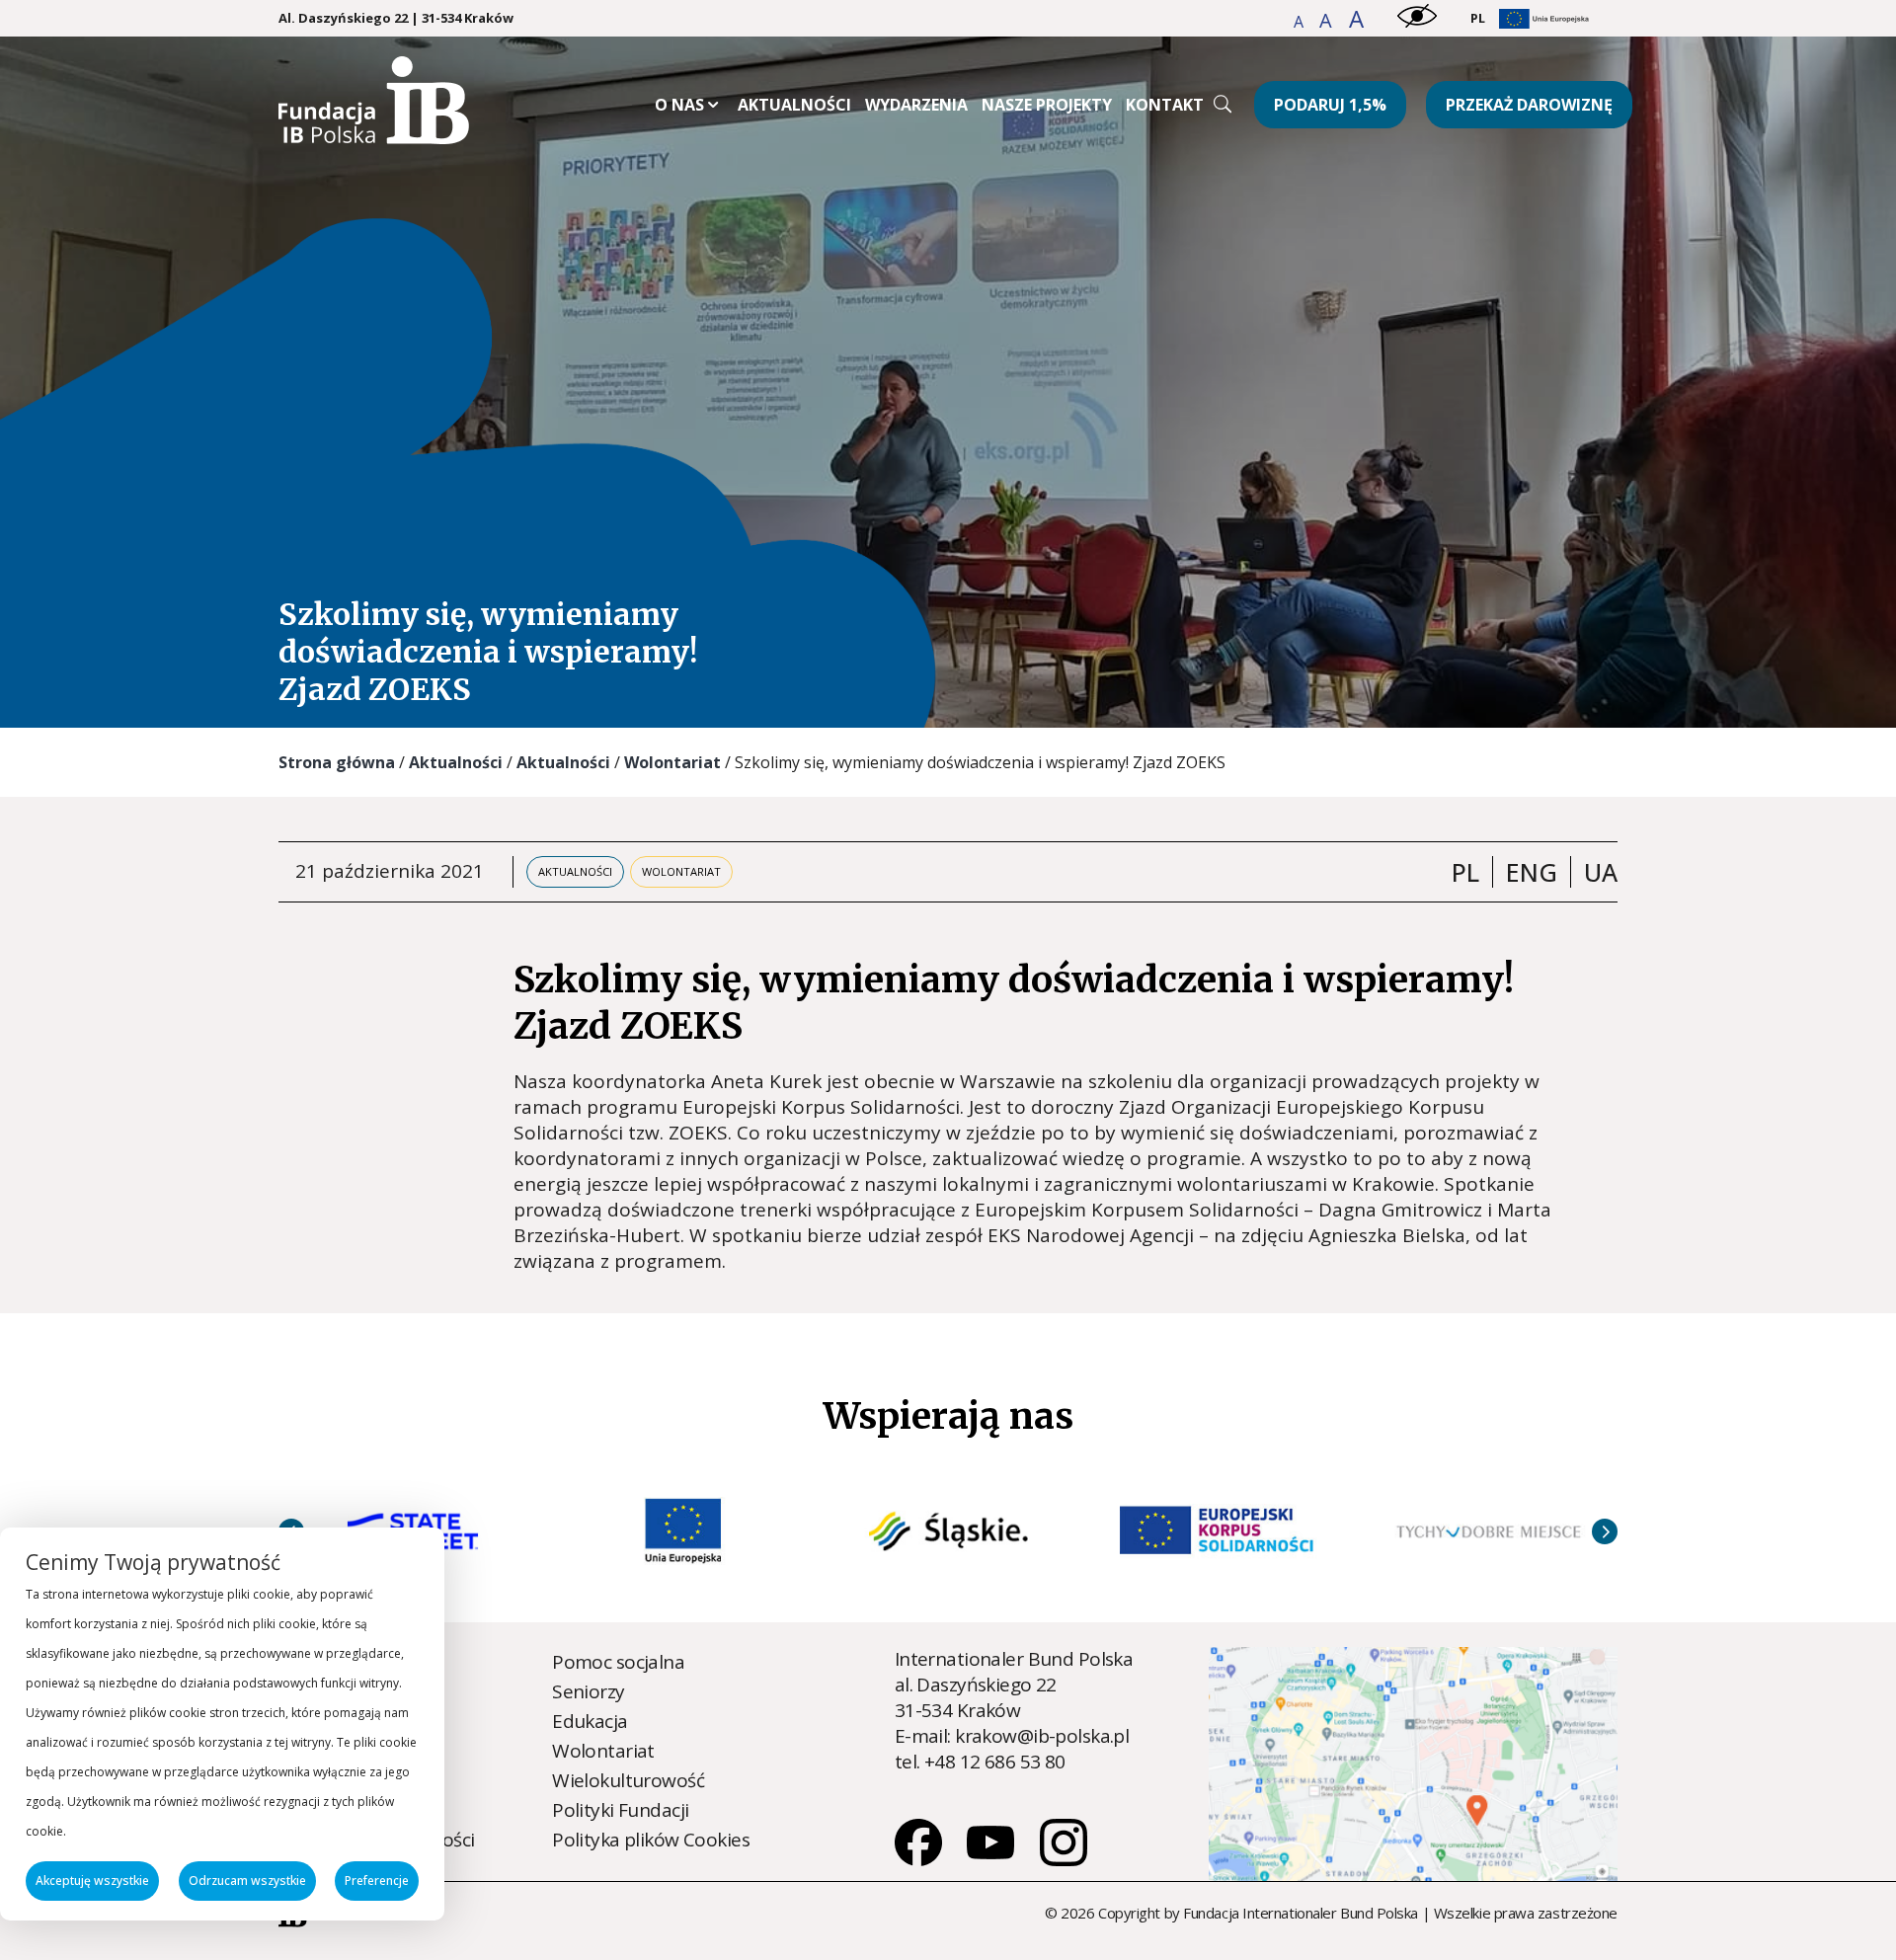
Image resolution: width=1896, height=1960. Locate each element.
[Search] (1223, 104)
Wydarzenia (916, 105)
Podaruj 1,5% (1330, 105)
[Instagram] (1064, 1859)
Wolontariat (672, 762)
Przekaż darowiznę (1529, 105)
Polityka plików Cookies (651, 1840)
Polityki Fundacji (620, 1810)
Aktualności (794, 105)
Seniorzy (588, 1691)
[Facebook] (920, 1859)
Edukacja (590, 1721)
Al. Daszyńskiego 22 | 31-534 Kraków (396, 18)
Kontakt (1165, 105)
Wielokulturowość (628, 1780)
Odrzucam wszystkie (247, 1881)
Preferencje (377, 1881)
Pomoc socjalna (618, 1662)
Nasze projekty (1047, 105)
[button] (1300, 22)
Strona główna (337, 762)
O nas (679, 105)
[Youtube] (992, 1859)
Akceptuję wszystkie (92, 1881)
